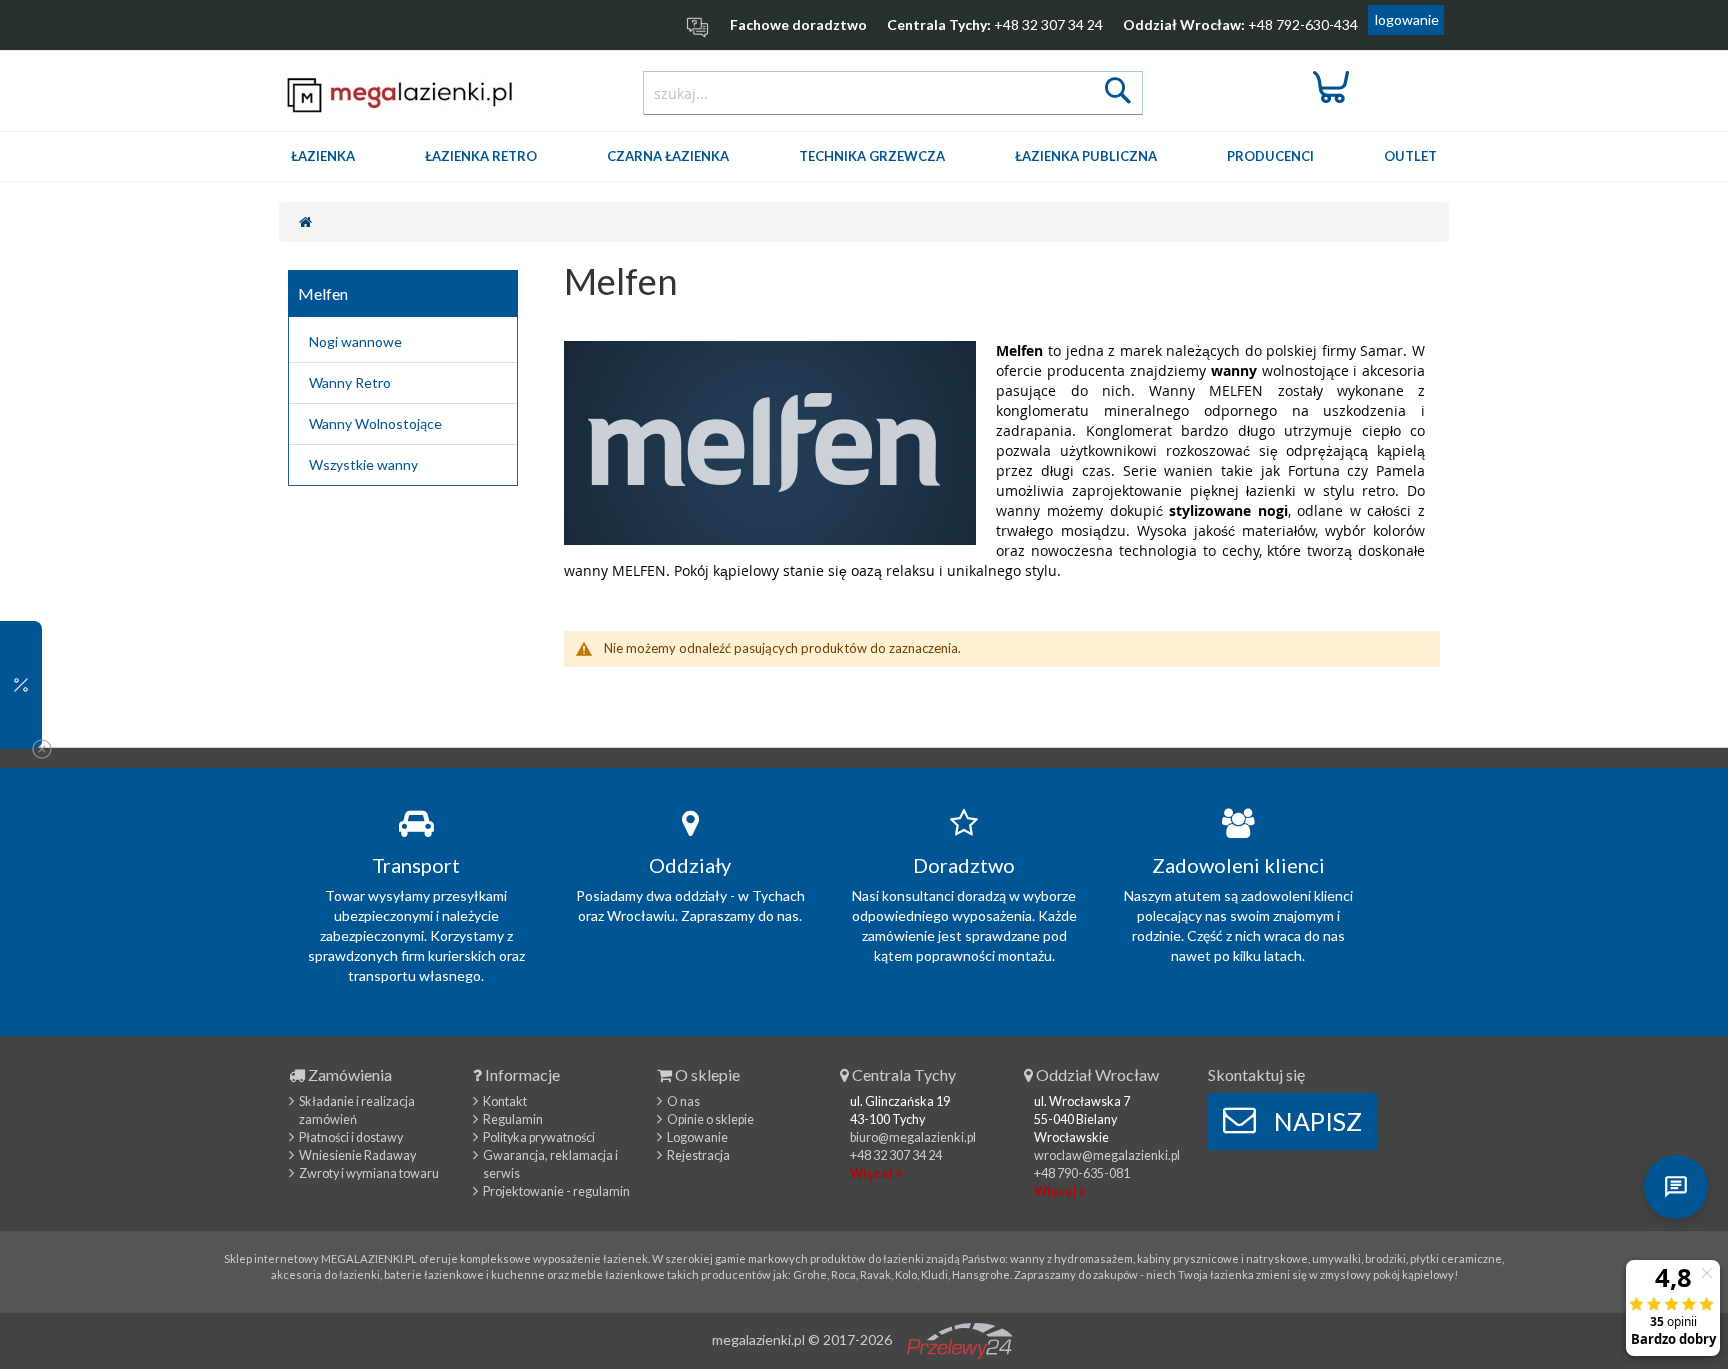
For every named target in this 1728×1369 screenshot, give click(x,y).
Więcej (872, 1173)
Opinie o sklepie (710, 1119)
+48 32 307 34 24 (1048, 24)
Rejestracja (698, 1155)
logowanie (1407, 19)
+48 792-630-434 (1303, 24)
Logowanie (697, 1137)
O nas (683, 1101)
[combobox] (893, 93)
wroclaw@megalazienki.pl (1107, 1155)
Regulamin (513, 1119)
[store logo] (400, 94)
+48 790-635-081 (1082, 1173)
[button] (21, 685)
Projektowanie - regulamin (556, 1191)
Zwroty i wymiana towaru (369, 1173)
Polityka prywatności (539, 1137)
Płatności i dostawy (351, 1137)
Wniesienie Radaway (357, 1155)
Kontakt (505, 1101)
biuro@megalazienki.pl (913, 1137)
